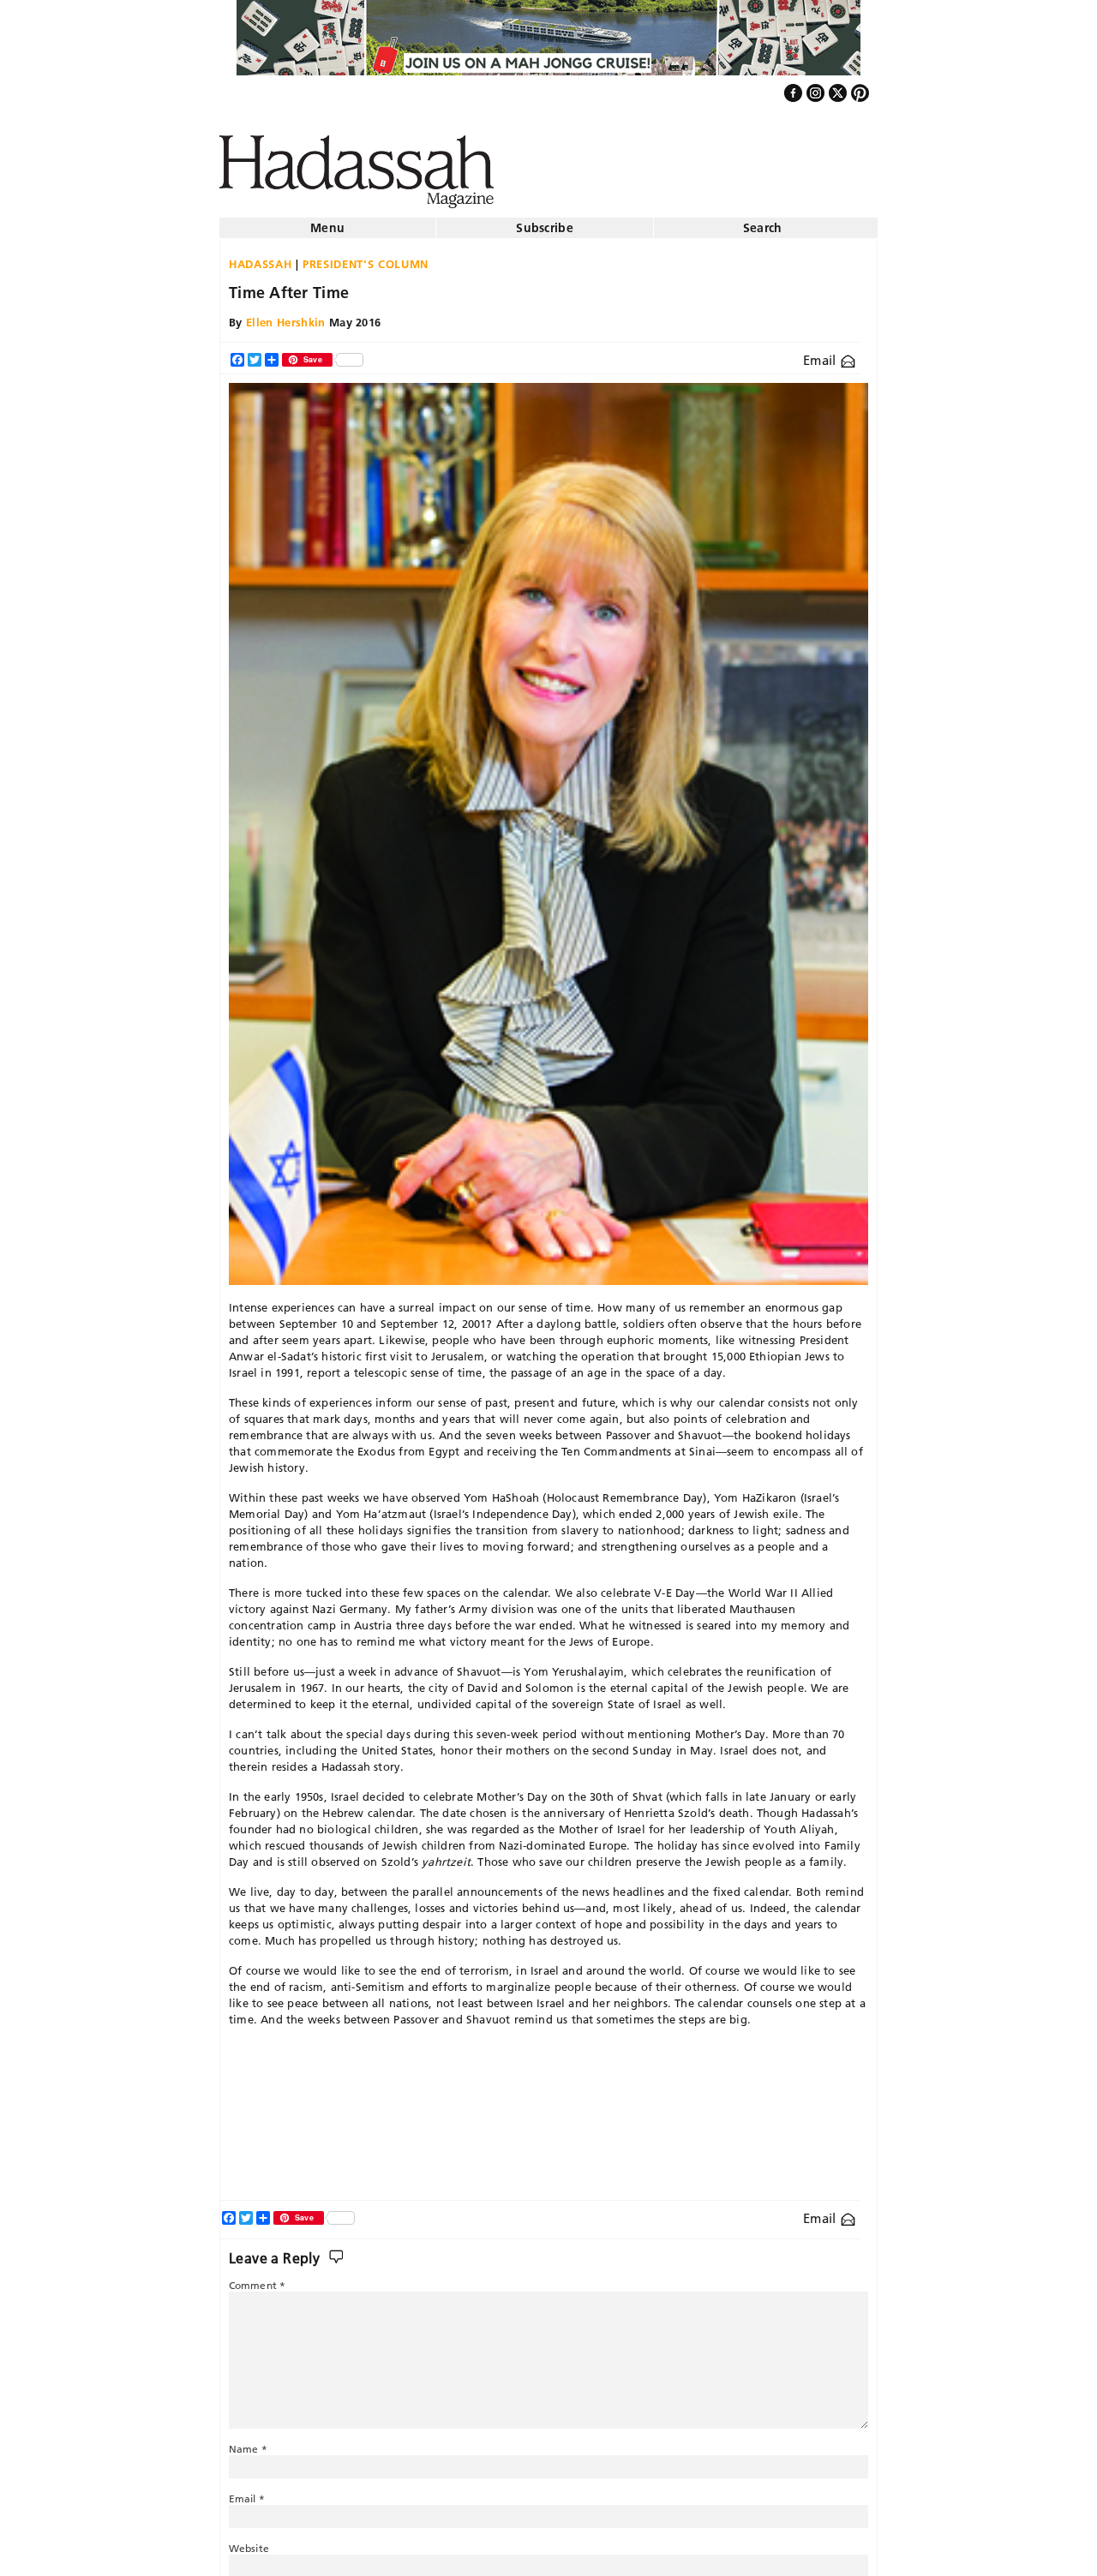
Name (248, 2442)
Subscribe (545, 221)
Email (821, 353)
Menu (327, 221)
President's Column (366, 257)
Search (763, 221)
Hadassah (260, 257)
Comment (257, 2278)
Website (249, 2541)
